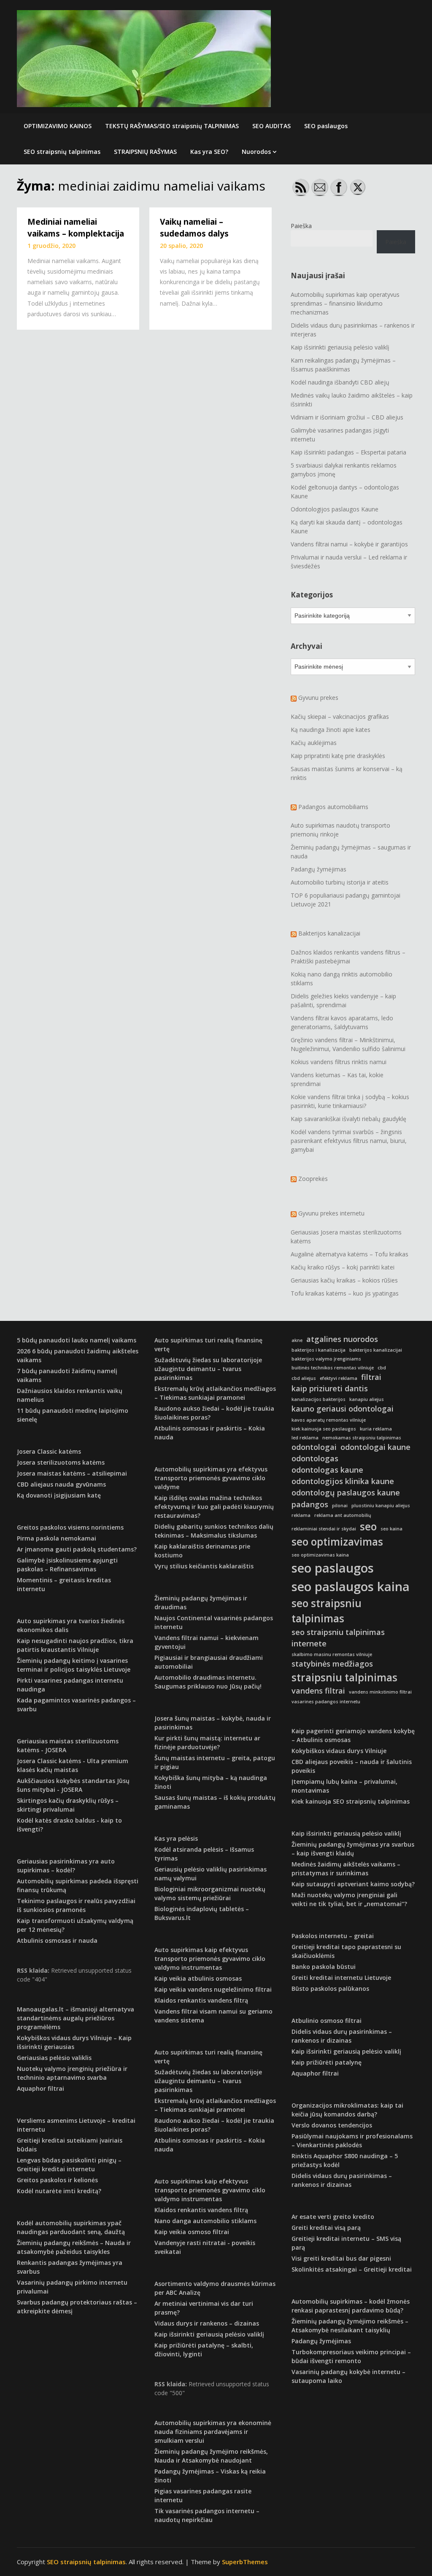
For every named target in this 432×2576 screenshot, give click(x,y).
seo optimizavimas (337, 1542)
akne (297, 1340)
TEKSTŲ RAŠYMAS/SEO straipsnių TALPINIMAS (172, 126)
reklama (301, 1515)
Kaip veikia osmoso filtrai (192, 2232)
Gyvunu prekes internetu (331, 1213)
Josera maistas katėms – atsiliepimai (72, 1473)
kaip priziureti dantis (330, 1388)
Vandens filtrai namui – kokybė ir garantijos (349, 544)
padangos (310, 1504)
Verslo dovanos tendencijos (332, 2125)
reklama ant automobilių (343, 1515)
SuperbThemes (245, 2562)
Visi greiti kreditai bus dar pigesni (341, 2258)
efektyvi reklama (339, 1378)
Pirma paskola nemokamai (57, 1538)
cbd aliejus (304, 1378)
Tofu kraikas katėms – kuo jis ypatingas (345, 1293)
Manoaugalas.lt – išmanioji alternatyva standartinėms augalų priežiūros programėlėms (76, 2018)
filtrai (371, 1377)
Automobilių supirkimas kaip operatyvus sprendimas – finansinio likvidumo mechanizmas (345, 303)
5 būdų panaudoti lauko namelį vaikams (77, 1340)
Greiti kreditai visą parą (326, 2228)
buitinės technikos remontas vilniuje (333, 1368)
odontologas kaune (327, 1470)
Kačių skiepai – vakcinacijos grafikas (340, 717)
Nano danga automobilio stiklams (205, 2221)
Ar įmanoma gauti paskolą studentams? (77, 1549)
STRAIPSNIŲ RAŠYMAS (145, 152)
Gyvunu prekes (318, 698)
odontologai (314, 1447)
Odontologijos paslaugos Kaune (335, 509)
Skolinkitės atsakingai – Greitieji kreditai (352, 2269)
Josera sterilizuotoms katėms (61, 1462)
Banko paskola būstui (324, 1967)
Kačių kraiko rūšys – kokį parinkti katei (343, 1267)
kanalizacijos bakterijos (319, 1399)
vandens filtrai (318, 1691)
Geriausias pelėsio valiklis (54, 2058)
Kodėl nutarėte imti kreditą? (59, 2191)
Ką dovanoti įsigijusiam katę (59, 1495)
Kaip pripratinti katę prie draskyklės (338, 756)
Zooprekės (313, 1179)
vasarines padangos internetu (326, 1702)
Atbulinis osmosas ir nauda (57, 1940)
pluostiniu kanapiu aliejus (381, 1506)
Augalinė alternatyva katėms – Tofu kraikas (350, 1254)
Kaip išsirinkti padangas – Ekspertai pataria (348, 452)
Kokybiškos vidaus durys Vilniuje (339, 1751)
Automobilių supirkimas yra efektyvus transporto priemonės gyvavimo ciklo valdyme (211, 1478)
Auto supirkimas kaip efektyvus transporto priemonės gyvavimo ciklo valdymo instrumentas (210, 1959)
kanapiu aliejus (367, 1399)
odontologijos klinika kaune (343, 1481)
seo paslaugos (333, 1568)
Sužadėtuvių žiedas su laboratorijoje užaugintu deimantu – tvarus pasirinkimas (208, 1369)
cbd (382, 1368)
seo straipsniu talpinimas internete (338, 1638)
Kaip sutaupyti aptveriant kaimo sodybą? (353, 1884)
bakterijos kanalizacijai (376, 1350)
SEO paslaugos (326, 126)
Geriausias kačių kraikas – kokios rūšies (344, 1280)
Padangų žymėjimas (319, 869)
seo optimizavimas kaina (320, 1555)
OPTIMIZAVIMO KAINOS (58, 126)
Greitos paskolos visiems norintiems (70, 1527)
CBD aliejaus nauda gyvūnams (61, 1484)
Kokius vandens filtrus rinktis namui (339, 1062)
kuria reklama (376, 1429)
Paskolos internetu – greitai (333, 1936)
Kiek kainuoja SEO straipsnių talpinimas (351, 1801)
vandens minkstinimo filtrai (380, 1692)
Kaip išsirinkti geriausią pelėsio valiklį (340, 347)
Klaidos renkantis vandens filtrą (201, 2000)
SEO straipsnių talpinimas (62, 152)
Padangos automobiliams (333, 807)
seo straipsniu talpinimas (327, 1611)
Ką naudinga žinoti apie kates (331, 730)
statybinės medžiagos (332, 1664)
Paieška (301, 226)
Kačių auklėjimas (314, 743)
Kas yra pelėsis (176, 1838)
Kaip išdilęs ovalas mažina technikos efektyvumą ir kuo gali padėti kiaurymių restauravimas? (214, 1507)
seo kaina (391, 1529)
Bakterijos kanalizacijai (329, 933)
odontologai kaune (375, 1447)
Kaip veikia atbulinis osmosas (198, 1978)
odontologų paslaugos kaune (346, 1492)
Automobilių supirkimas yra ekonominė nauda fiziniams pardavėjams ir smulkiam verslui (213, 2432)
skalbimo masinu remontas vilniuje (332, 1654)
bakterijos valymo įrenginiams (326, 1359)
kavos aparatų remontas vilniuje (329, 1420)
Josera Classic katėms (49, 1451)
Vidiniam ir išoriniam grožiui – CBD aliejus (347, 417)
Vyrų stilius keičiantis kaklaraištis (204, 1566)
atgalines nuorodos (342, 1339)
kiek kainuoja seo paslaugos (324, 1429)
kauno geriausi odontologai (343, 1409)
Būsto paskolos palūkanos (330, 1988)
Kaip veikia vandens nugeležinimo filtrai (213, 1989)
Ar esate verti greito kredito (333, 2217)
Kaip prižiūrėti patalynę (327, 2062)
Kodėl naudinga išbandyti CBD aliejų (340, 382)
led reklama (305, 1438)
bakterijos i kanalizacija (319, 1350)
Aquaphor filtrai (40, 2088)
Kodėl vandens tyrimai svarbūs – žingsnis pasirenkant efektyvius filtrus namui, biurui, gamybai (349, 1141)
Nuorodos (256, 152)
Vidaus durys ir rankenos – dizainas (207, 2323)
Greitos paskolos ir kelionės (57, 2180)
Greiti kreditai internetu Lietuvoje (341, 1978)
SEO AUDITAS (271, 126)
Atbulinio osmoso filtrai (327, 2021)
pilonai (340, 1506)
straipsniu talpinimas (344, 1677)
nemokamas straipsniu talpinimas (362, 1438)
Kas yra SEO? (209, 152)
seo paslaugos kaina (351, 1586)
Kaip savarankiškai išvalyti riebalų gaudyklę (348, 1119)
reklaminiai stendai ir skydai (324, 1529)
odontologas (315, 1458)
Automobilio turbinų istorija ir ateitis (340, 882)
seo (368, 1526)
